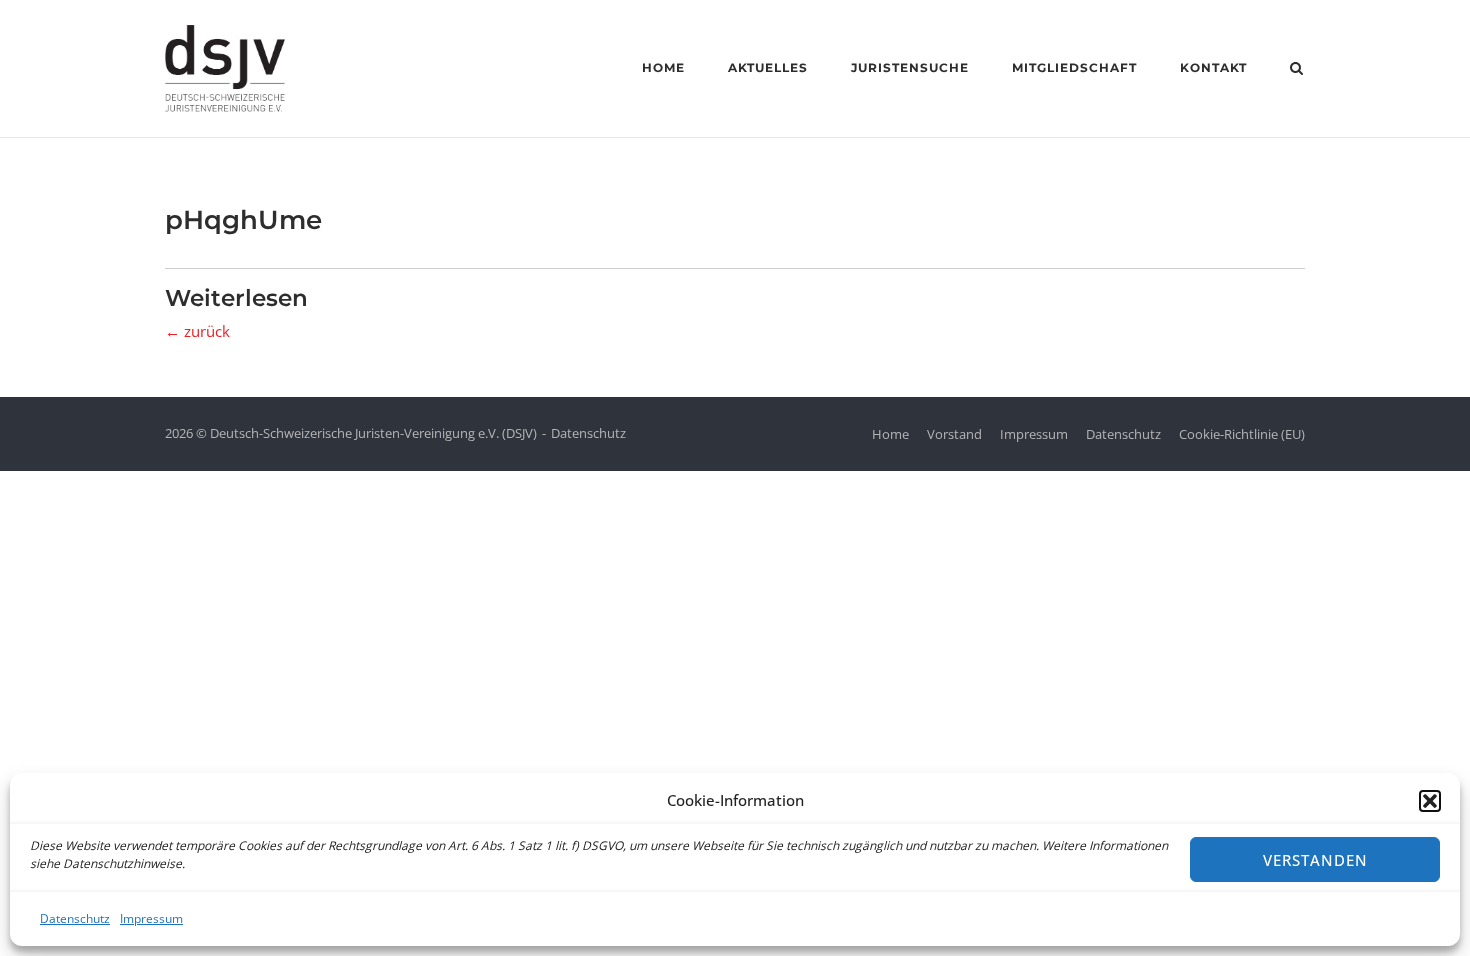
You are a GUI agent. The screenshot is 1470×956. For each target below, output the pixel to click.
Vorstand (954, 434)
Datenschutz (75, 918)
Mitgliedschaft (1074, 67)
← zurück (197, 331)
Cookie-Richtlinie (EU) (1242, 434)
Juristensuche (910, 67)
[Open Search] (1296, 70)
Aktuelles (768, 67)
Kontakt (1213, 67)
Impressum (151, 918)
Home (663, 67)
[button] (1430, 801)
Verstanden (1315, 860)
